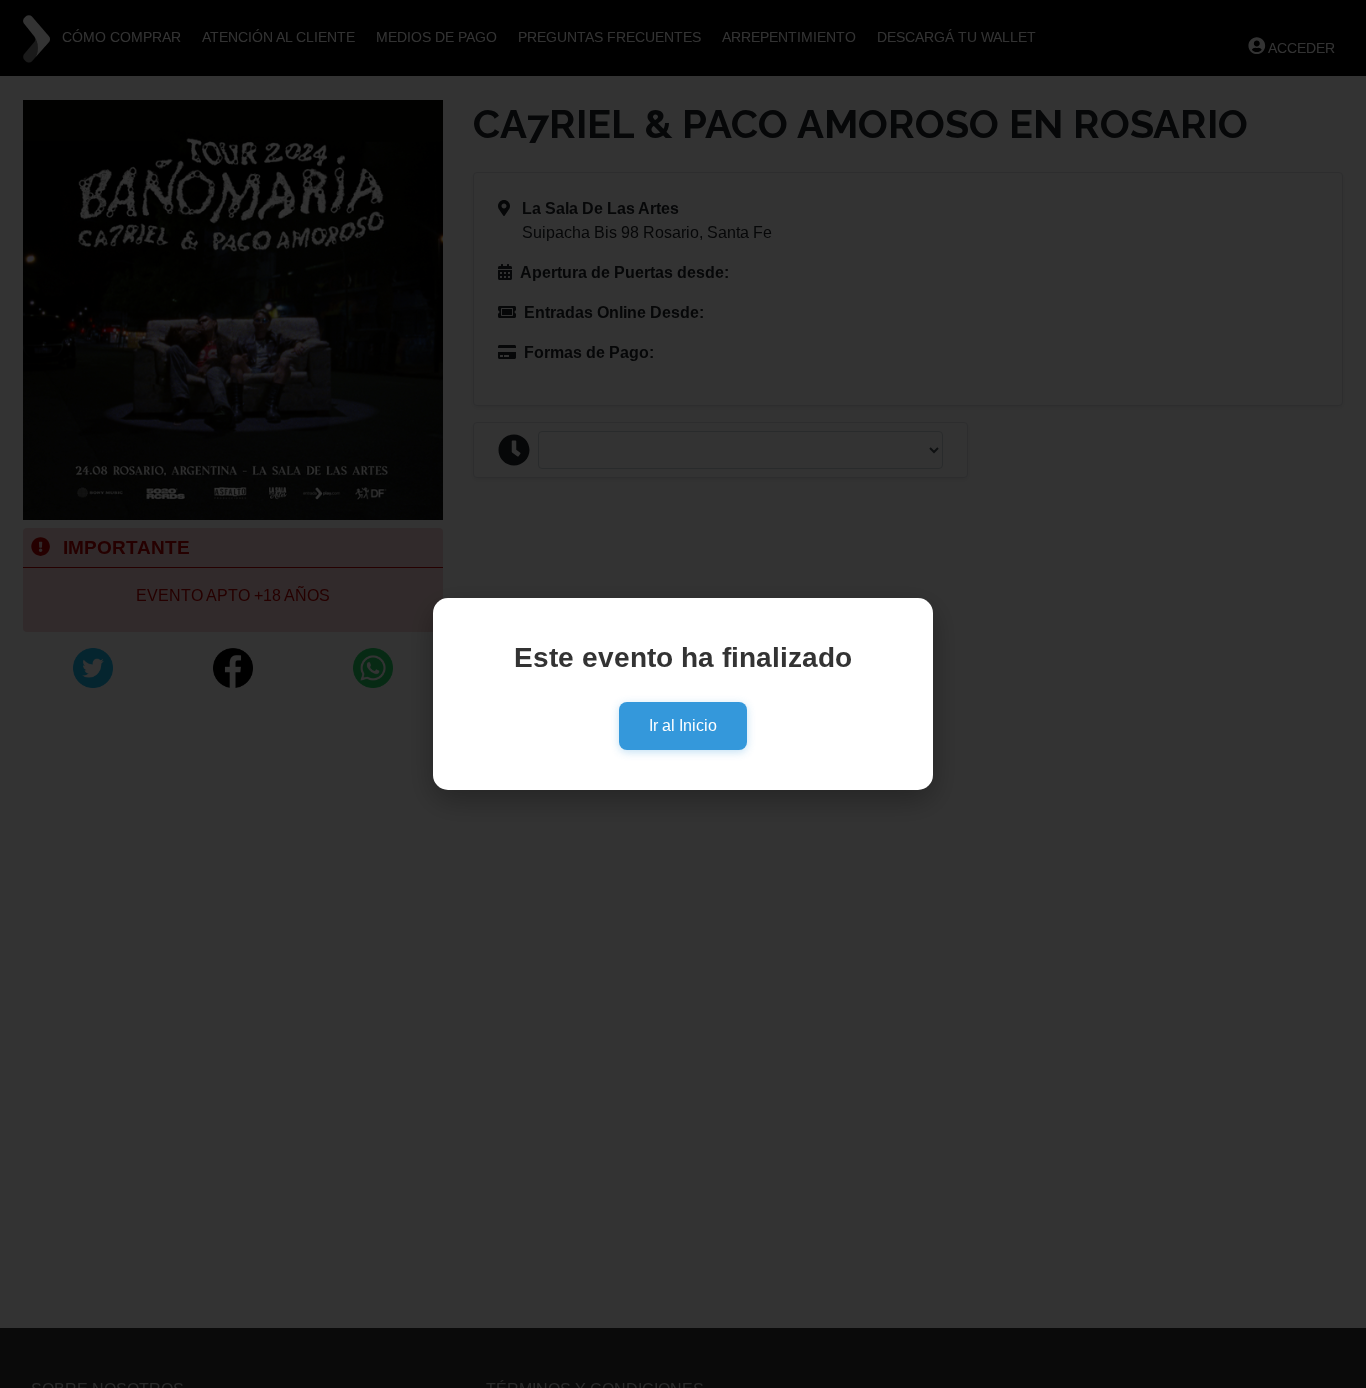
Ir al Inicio (683, 725)
